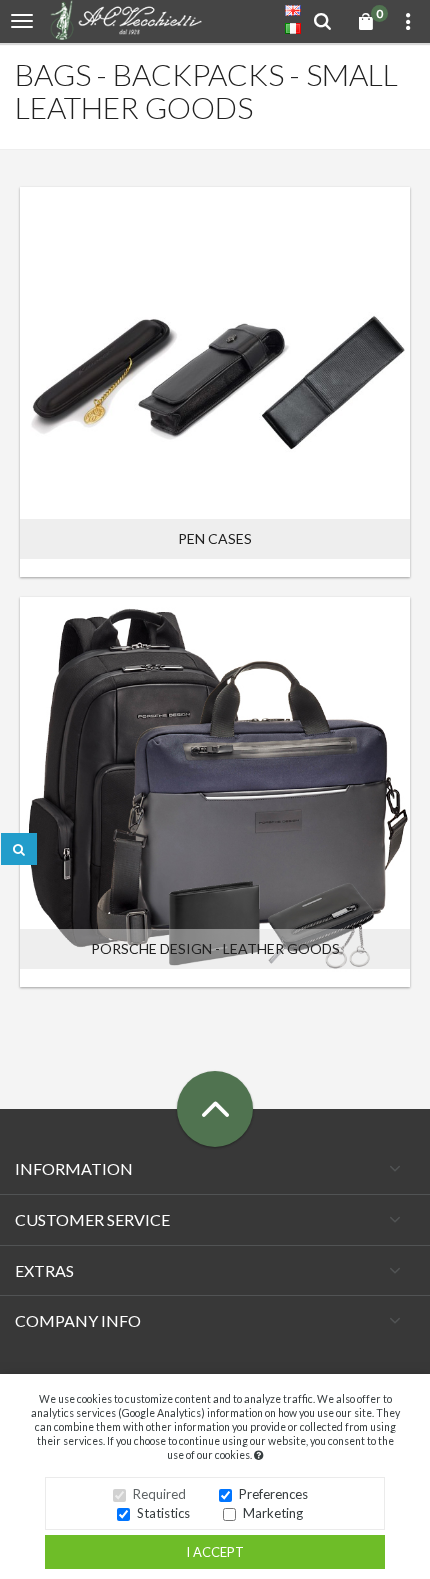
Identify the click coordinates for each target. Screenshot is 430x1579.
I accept (215, 1552)
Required (159, 1494)
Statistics (163, 1513)
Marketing (273, 1513)
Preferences (273, 1494)
